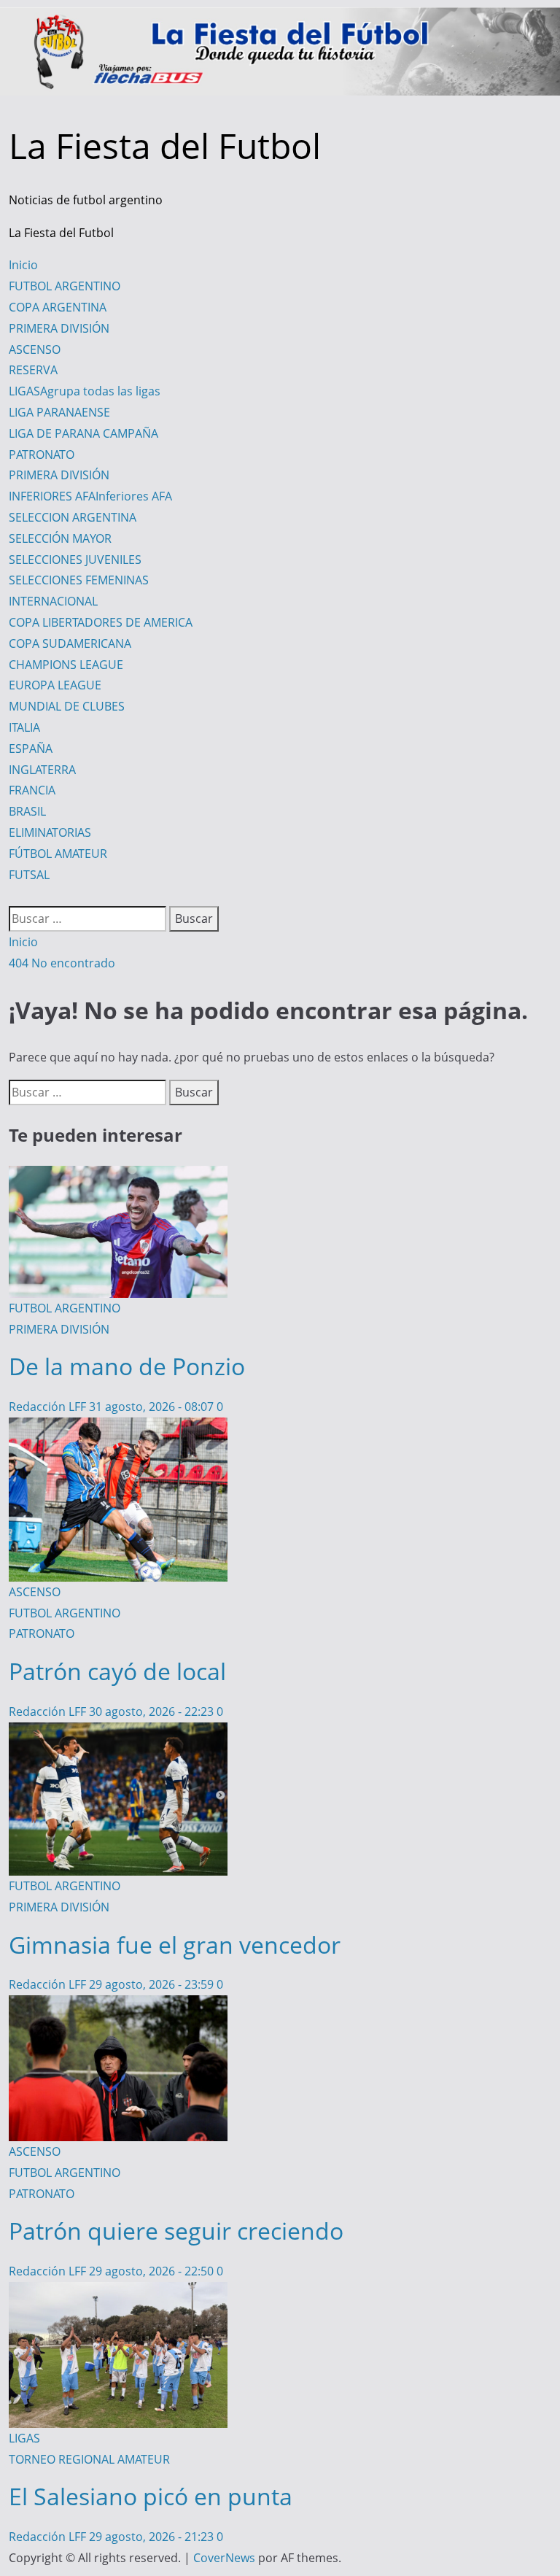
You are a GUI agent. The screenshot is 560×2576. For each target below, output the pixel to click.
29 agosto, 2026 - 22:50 (153, 2271)
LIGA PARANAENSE (59, 412)
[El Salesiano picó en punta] (118, 2292)
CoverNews (224, 2558)
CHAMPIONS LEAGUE (66, 665)
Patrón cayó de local (117, 1671)
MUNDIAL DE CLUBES (67, 706)
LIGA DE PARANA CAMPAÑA (83, 433)
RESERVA (33, 370)
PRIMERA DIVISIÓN (59, 328)
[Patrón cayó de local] (118, 1428)
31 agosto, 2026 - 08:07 (153, 1407)
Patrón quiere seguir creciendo (176, 2231)
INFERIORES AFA (90, 496)
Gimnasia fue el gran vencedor (175, 1945)
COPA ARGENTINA (58, 307)
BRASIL (27, 811)
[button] (13, 895)
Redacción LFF (49, 1407)
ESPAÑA (31, 749)
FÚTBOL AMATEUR (58, 854)
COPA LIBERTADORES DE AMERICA (101, 622)
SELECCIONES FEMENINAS (79, 580)
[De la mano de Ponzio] (118, 1176)
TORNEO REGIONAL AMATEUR (89, 2459)
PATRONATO (42, 455)
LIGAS (85, 391)
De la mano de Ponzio (127, 1366)
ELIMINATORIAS (50, 832)
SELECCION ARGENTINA (73, 517)
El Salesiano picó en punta (151, 2496)
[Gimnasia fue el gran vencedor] (118, 1733)
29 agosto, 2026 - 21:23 (153, 2537)
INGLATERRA (42, 770)
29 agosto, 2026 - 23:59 (153, 1984)
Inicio (23, 265)
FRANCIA (32, 790)
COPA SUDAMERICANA (70, 643)
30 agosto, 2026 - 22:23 (153, 1711)
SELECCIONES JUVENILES (75, 560)
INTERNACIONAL (53, 601)
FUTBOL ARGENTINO (65, 286)
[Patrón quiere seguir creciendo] (118, 2006)
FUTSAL (29, 875)
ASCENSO (35, 349)
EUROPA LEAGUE (55, 685)
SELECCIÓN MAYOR (60, 538)
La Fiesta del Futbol (165, 146)
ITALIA (24, 727)
